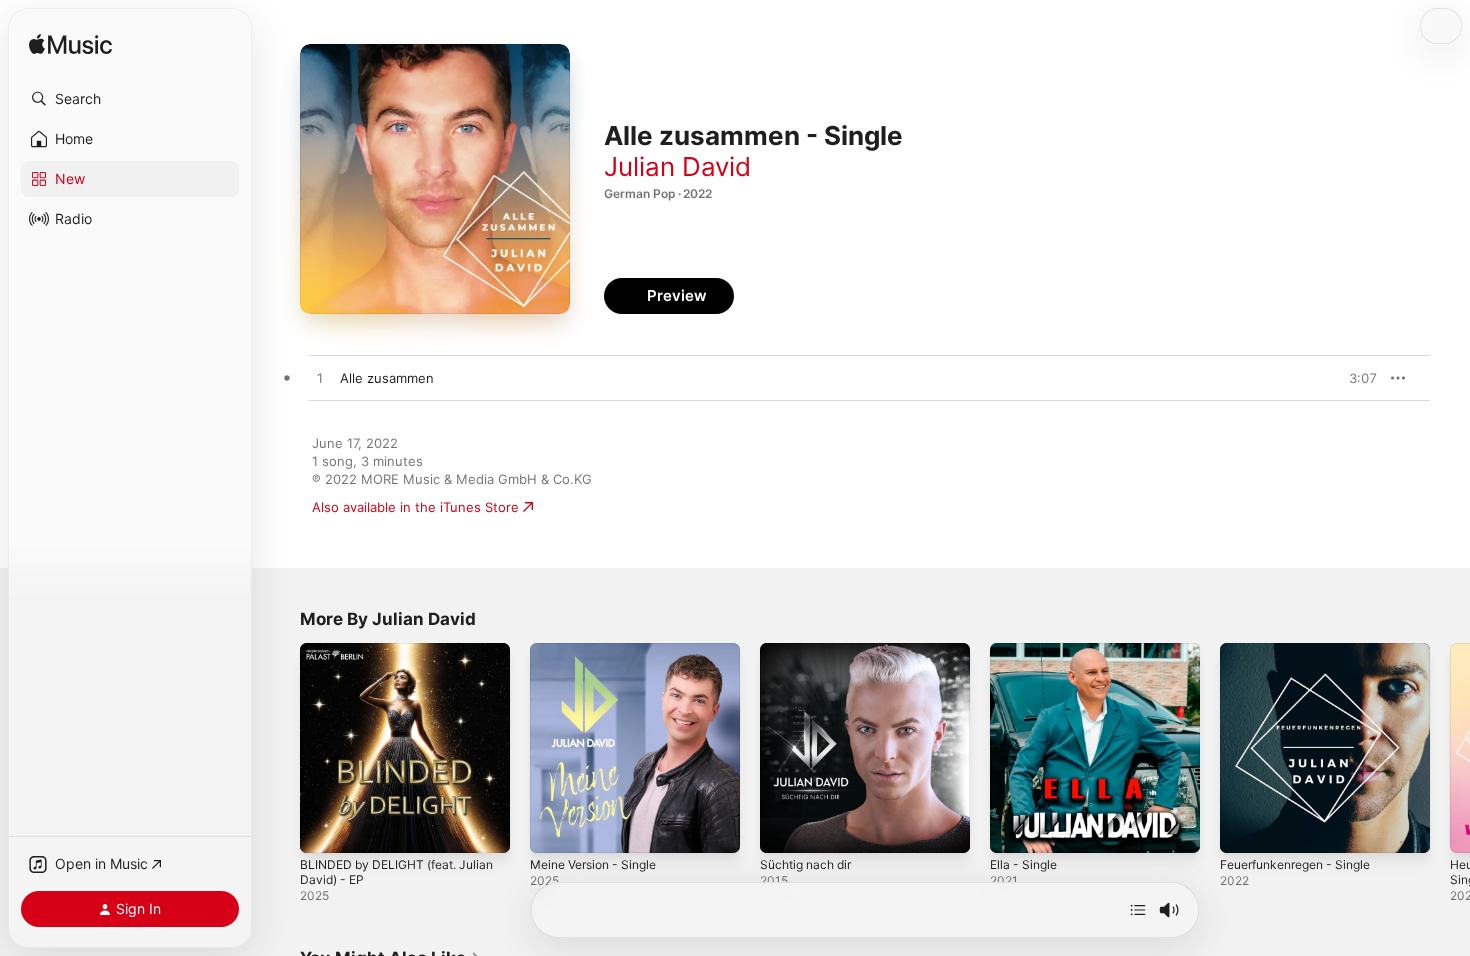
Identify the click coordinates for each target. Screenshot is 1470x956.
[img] (70, 45)
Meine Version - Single (601, 651)
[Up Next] (1138, 910)
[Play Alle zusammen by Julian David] (320, 379)
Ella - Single (1026, 651)
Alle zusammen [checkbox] (387, 378)
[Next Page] (1450, 748)
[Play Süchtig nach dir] (785, 828)
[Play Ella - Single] (1015, 828)
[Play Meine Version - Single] (555, 828)
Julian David (677, 166)
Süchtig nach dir (810, 651)
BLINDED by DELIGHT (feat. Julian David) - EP (405, 659)
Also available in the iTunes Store (415, 507)
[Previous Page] (280, 748)
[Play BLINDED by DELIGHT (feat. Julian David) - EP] (325, 828)
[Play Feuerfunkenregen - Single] (1245, 828)
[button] (130, 99)
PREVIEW (1355, 378)
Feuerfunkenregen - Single (1304, 651)
